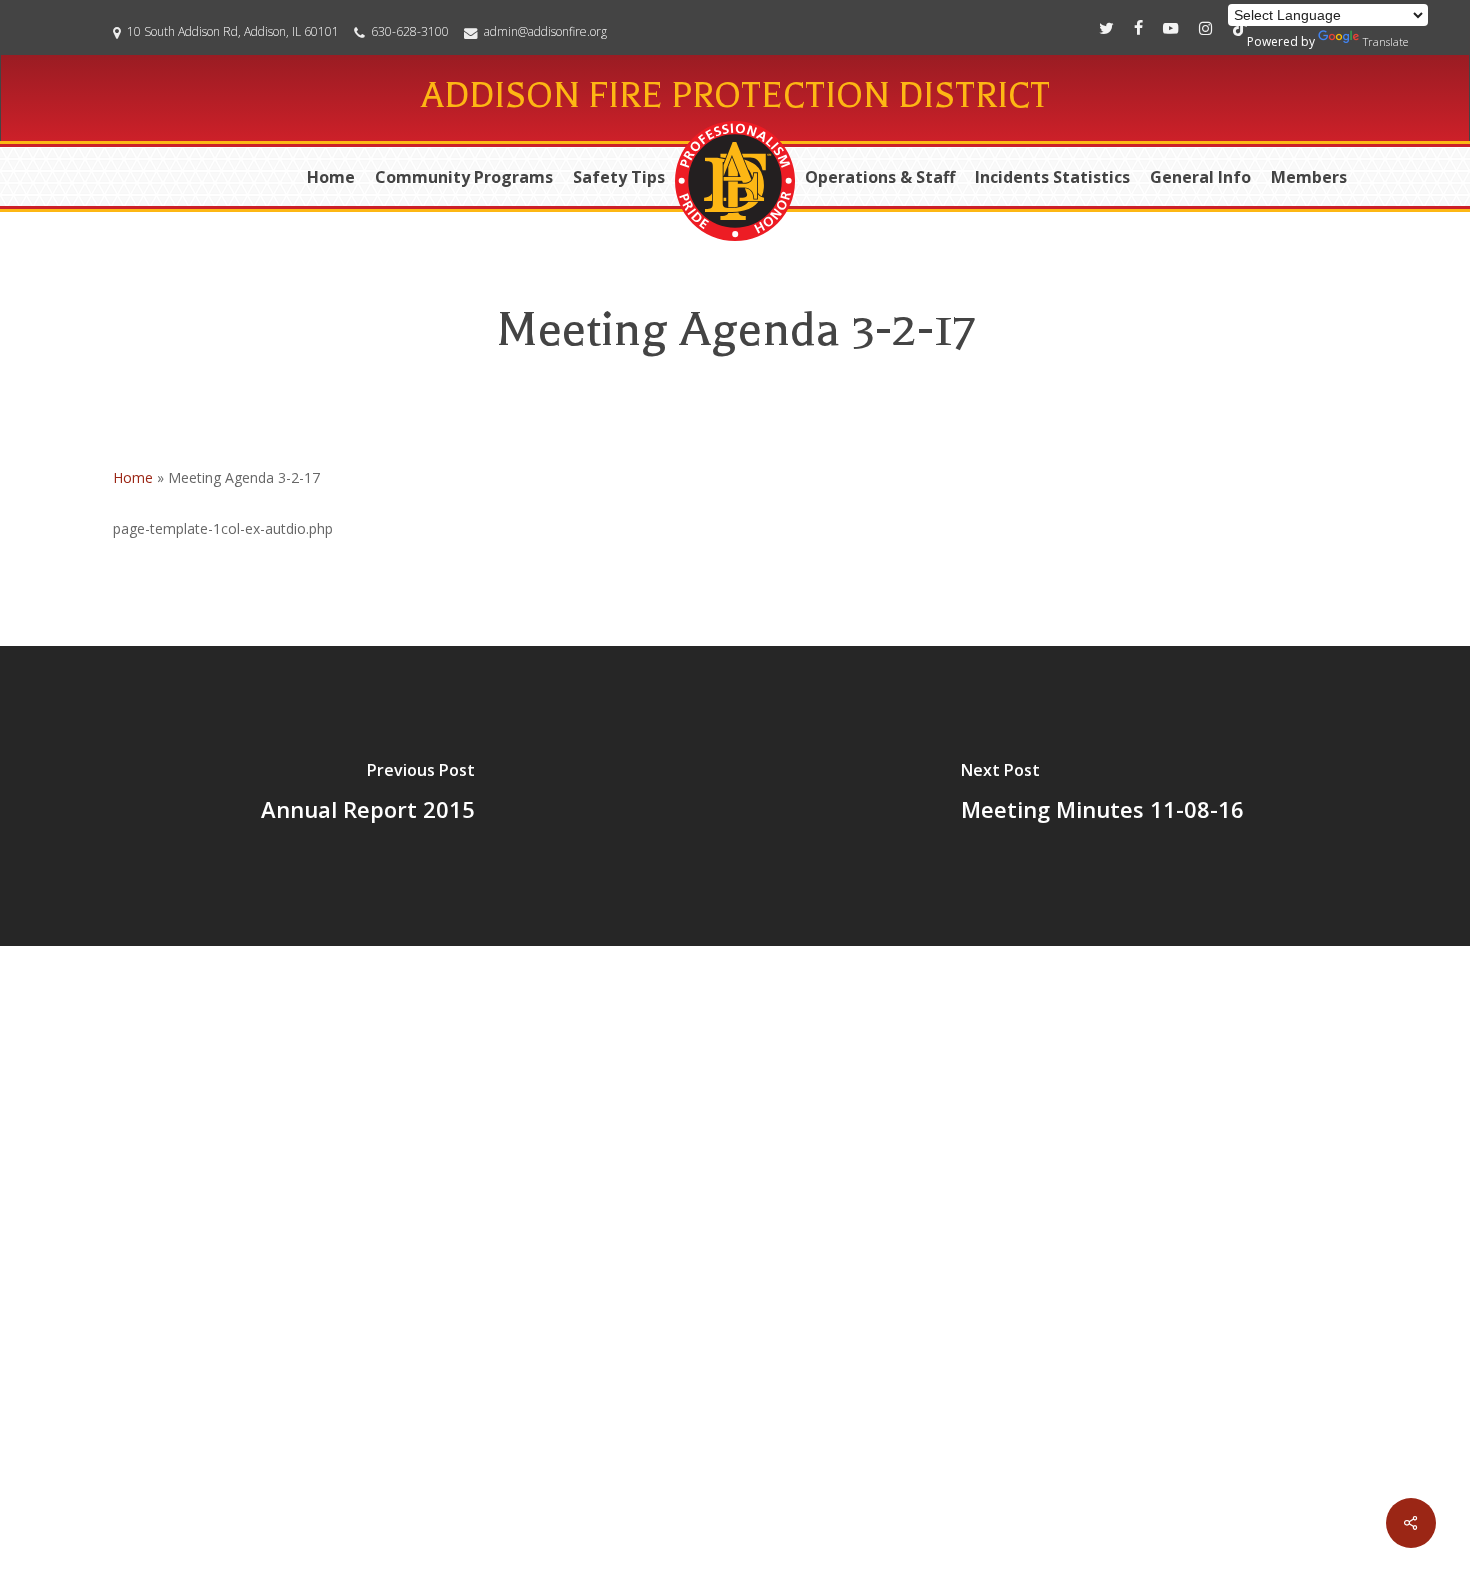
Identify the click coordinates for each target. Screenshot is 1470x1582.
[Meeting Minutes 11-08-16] (1102, 796)
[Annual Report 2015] (367, 796)
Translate (1385, 41)
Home (133, 477)
